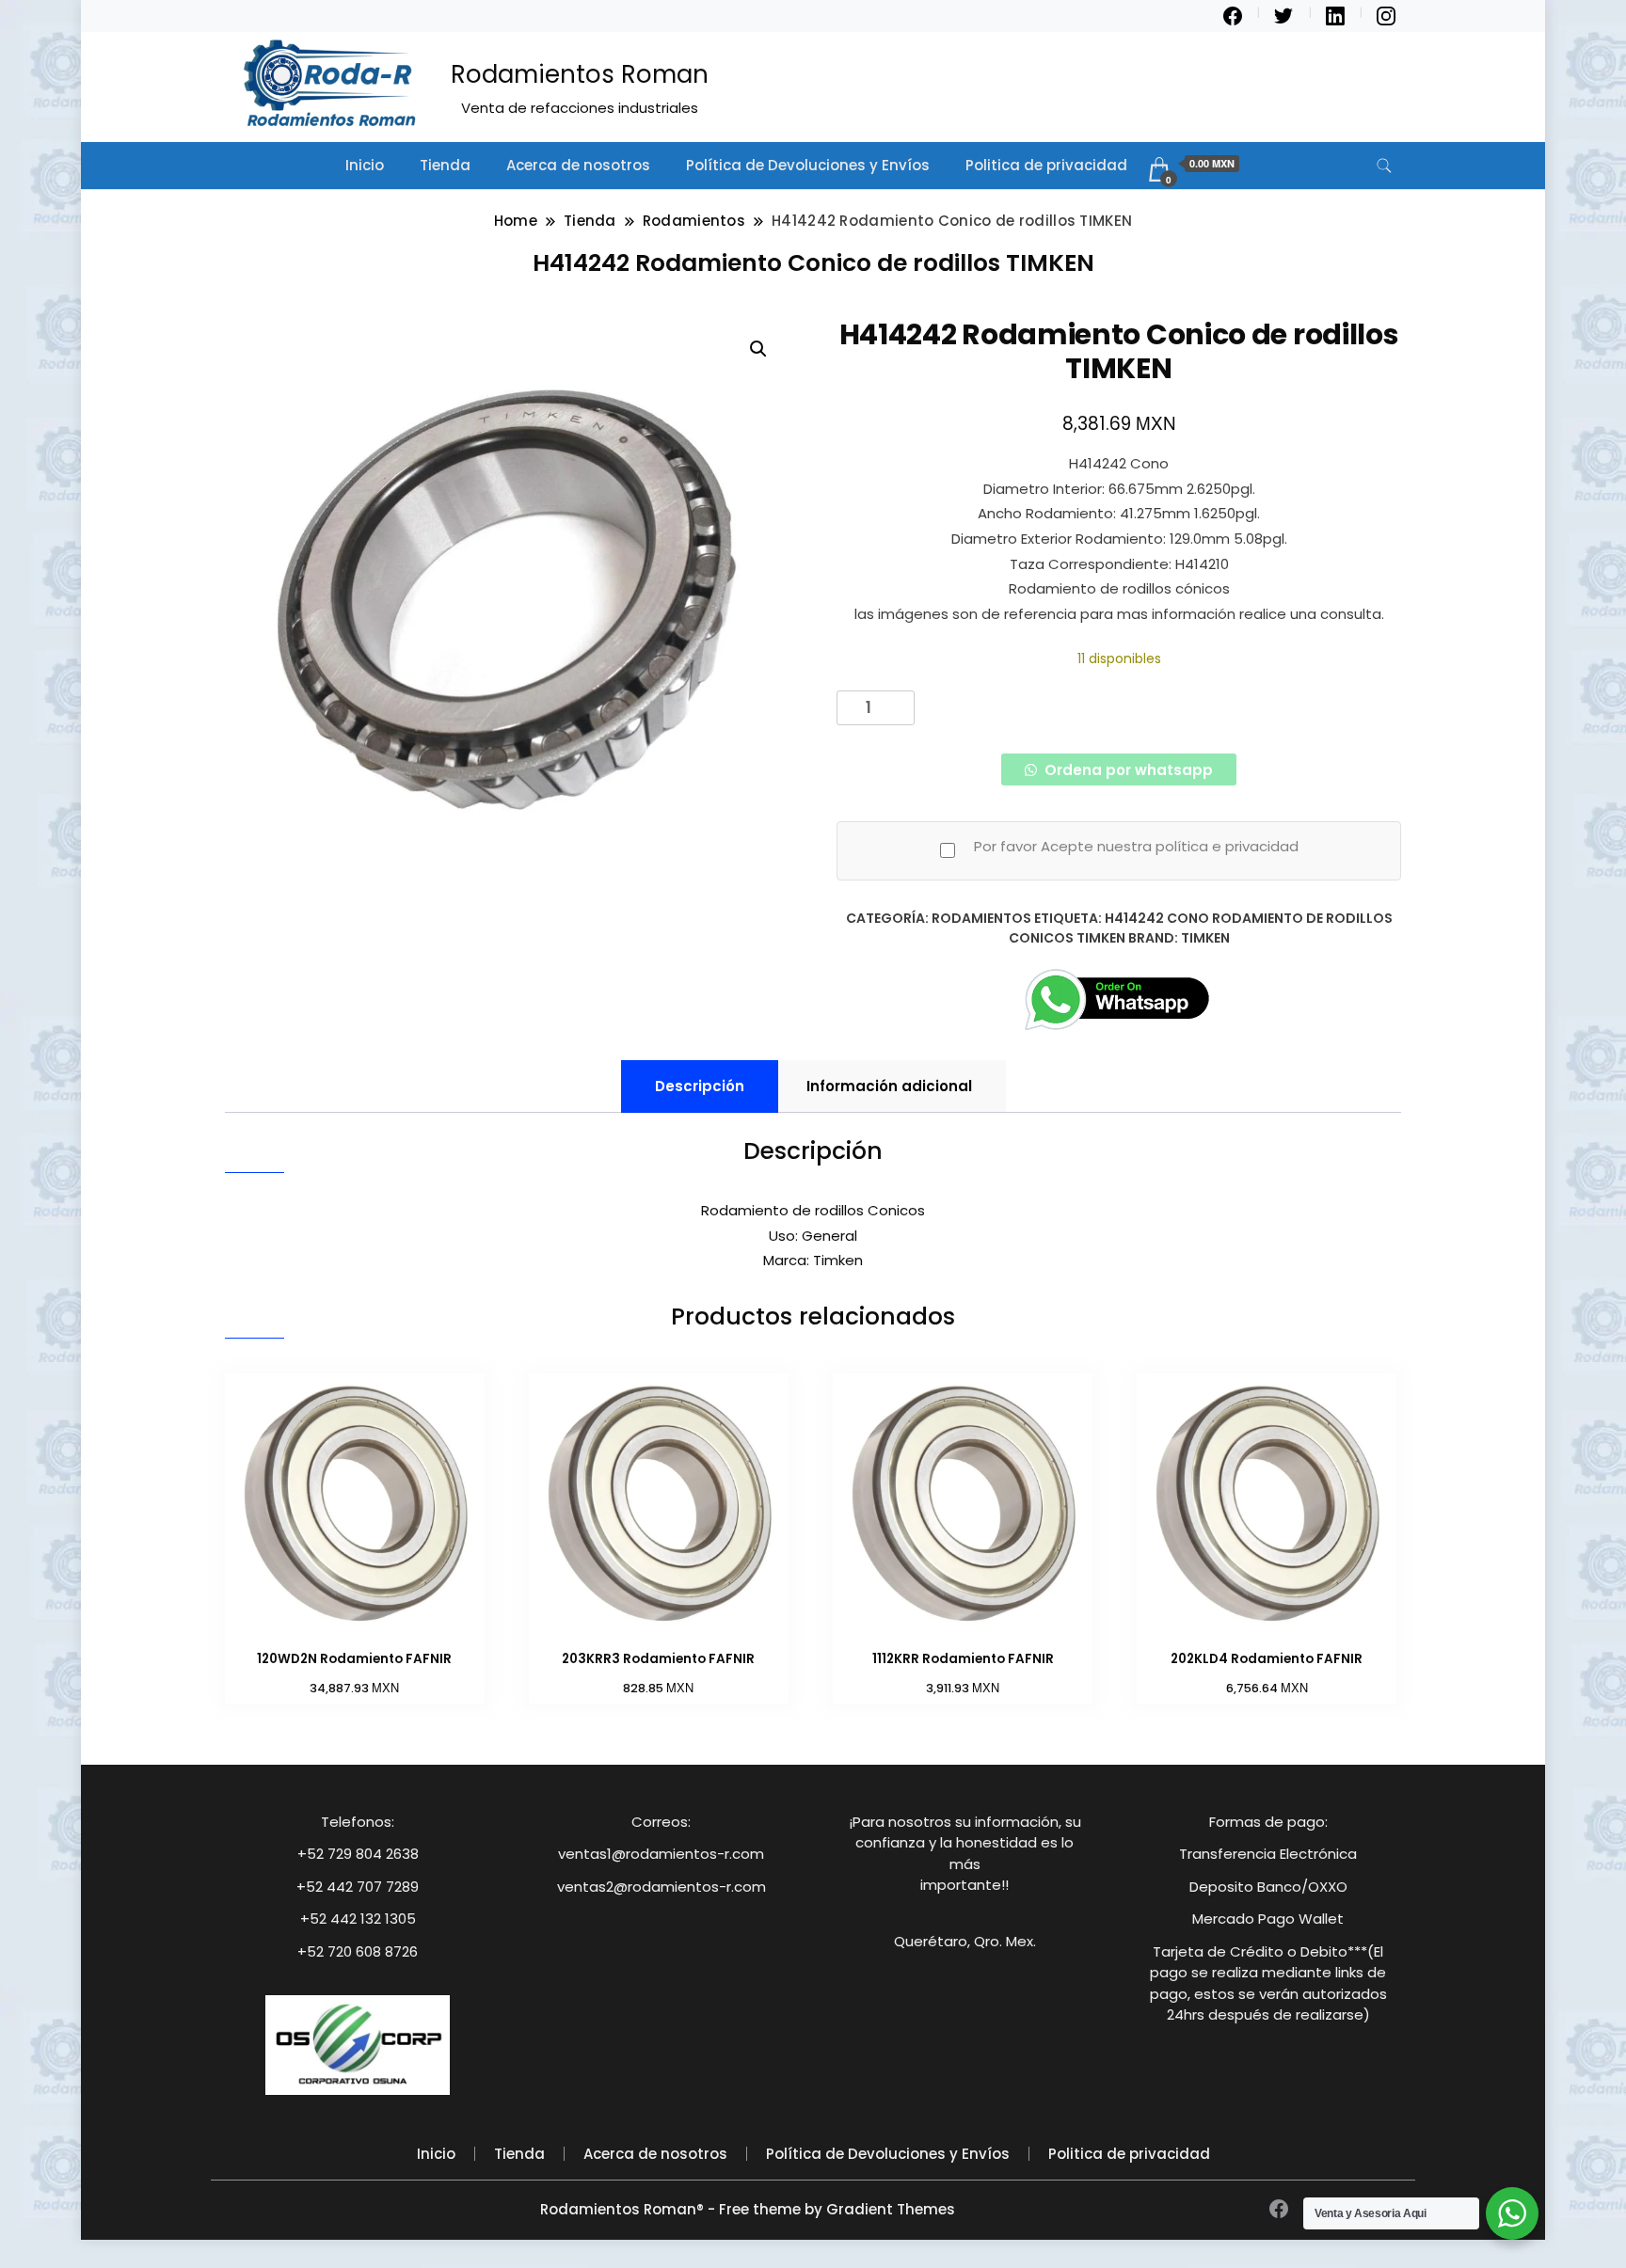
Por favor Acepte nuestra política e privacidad (1136, 846)
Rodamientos (981, 918)
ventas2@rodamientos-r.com (662, 1887)
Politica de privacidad (1046, 165)
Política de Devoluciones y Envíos (808, 165)
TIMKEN (1205, 938)
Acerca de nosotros (578, 165)
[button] (758, 349)
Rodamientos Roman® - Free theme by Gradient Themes (748, 2209)
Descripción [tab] (700, 1086)
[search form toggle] (1384, 166)
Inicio (365, 165)
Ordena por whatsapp (1127, 770)
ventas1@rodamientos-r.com (661, 1854)
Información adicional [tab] (889, 1086)
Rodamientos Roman (580, 74)
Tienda (445, 165)
